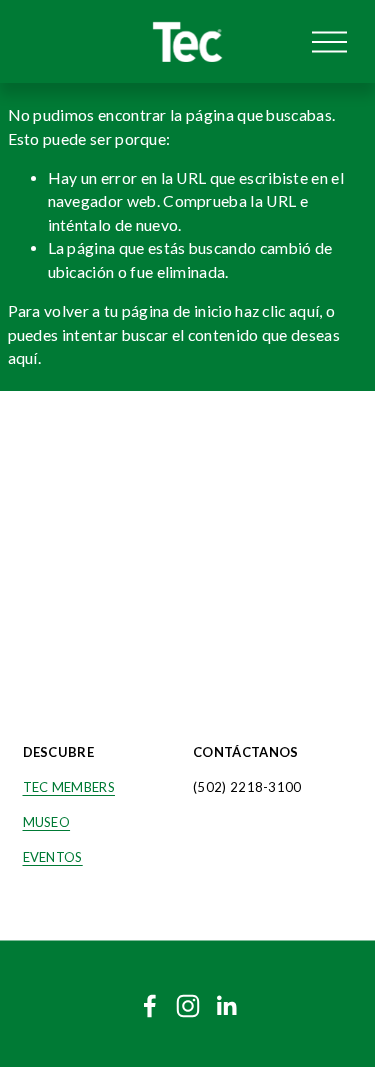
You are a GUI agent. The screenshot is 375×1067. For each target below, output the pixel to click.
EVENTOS (53, 857)
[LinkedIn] (226, 1006)
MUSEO (47, 822)
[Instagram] (188, 1006)
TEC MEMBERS (69, 787)
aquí (23, 358)
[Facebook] (150, 1006)
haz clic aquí (277, 311)
